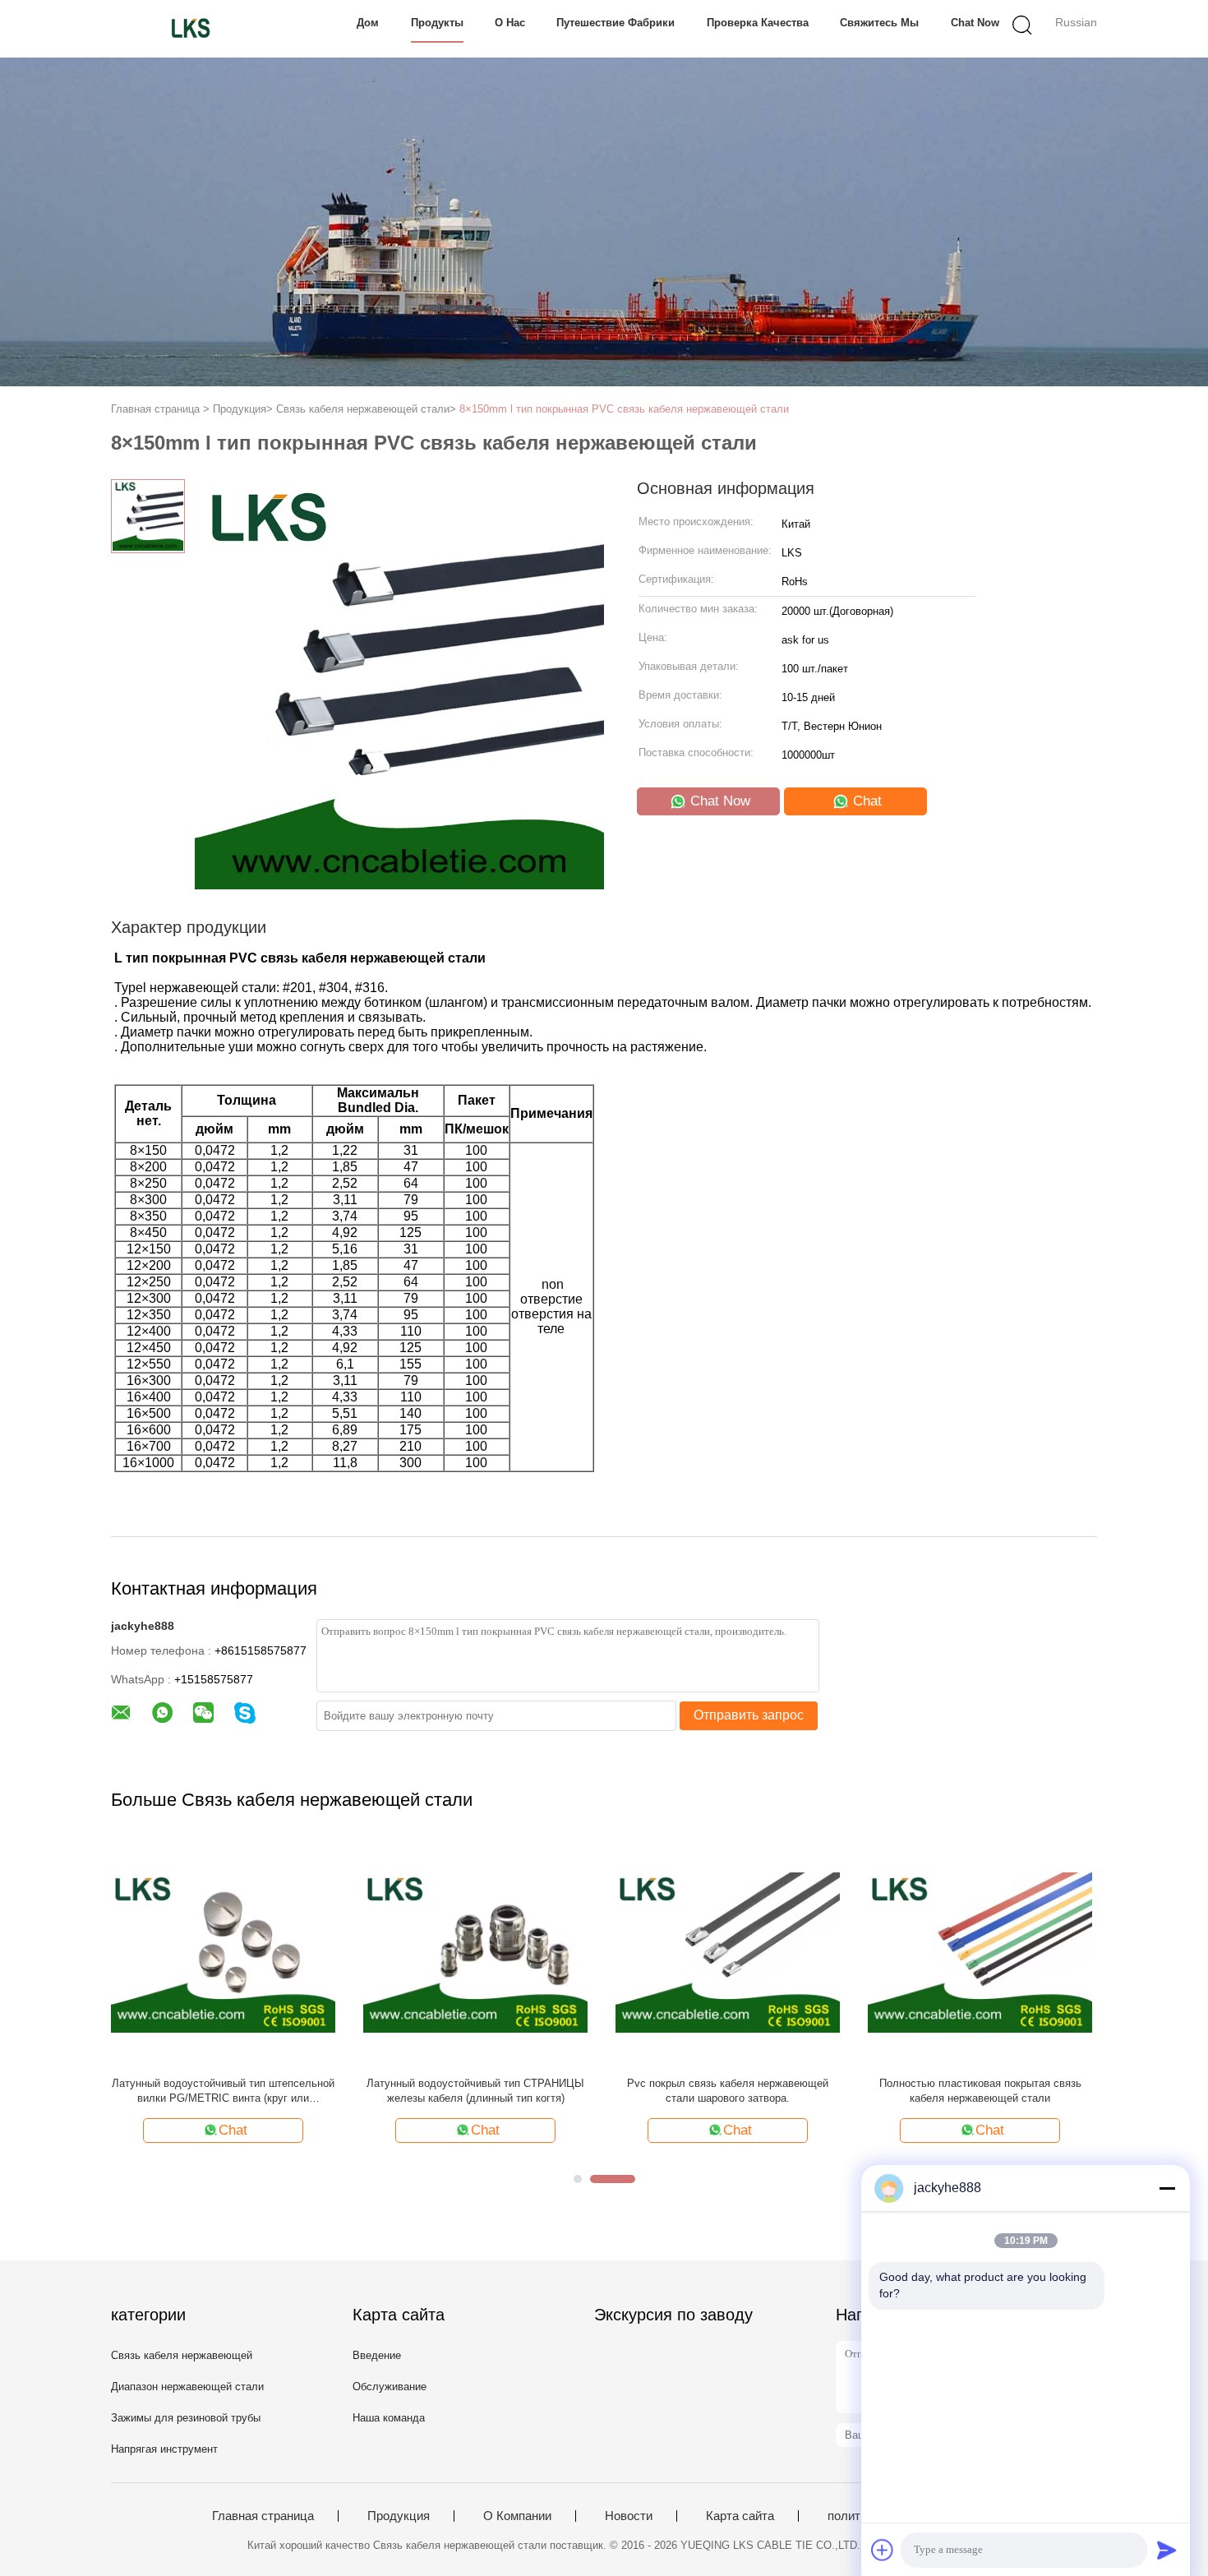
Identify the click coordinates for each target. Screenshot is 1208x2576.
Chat (865, 801)
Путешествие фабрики (616, 23)
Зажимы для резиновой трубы (186, 2418)
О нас (510, 23)
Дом (368, 23)
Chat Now (975, 23)
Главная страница (263, 2516)
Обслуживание (390, 2387)
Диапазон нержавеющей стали (187, 2387)
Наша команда (389, 2418)
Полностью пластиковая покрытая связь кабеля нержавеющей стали (980, 2091)
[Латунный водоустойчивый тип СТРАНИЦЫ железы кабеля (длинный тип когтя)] (475, 1952)
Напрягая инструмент (164, 2449)
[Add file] (883, 2550)
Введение (377, 2355)
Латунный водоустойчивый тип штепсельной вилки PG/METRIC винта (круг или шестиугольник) (223, 2091)
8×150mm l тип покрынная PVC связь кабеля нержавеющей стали (624, 409)
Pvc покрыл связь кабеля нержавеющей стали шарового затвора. (728, 2091)
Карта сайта (740, 2516)
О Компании (517, 2516)
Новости (629, 2516)
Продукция (399, 2516)
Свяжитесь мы (879, 23)
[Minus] (1167, 2188)
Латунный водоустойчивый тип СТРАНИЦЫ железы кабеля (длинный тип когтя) (475, 2091)
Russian (1076, 22)
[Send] (1167, 2550)
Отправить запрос (749, 1715)
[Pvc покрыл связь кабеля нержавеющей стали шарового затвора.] (728, 1952)
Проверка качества (758, 23)
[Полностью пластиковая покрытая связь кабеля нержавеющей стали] (980, 1952)
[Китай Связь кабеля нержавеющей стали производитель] (191, 29)
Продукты (437, 23)
